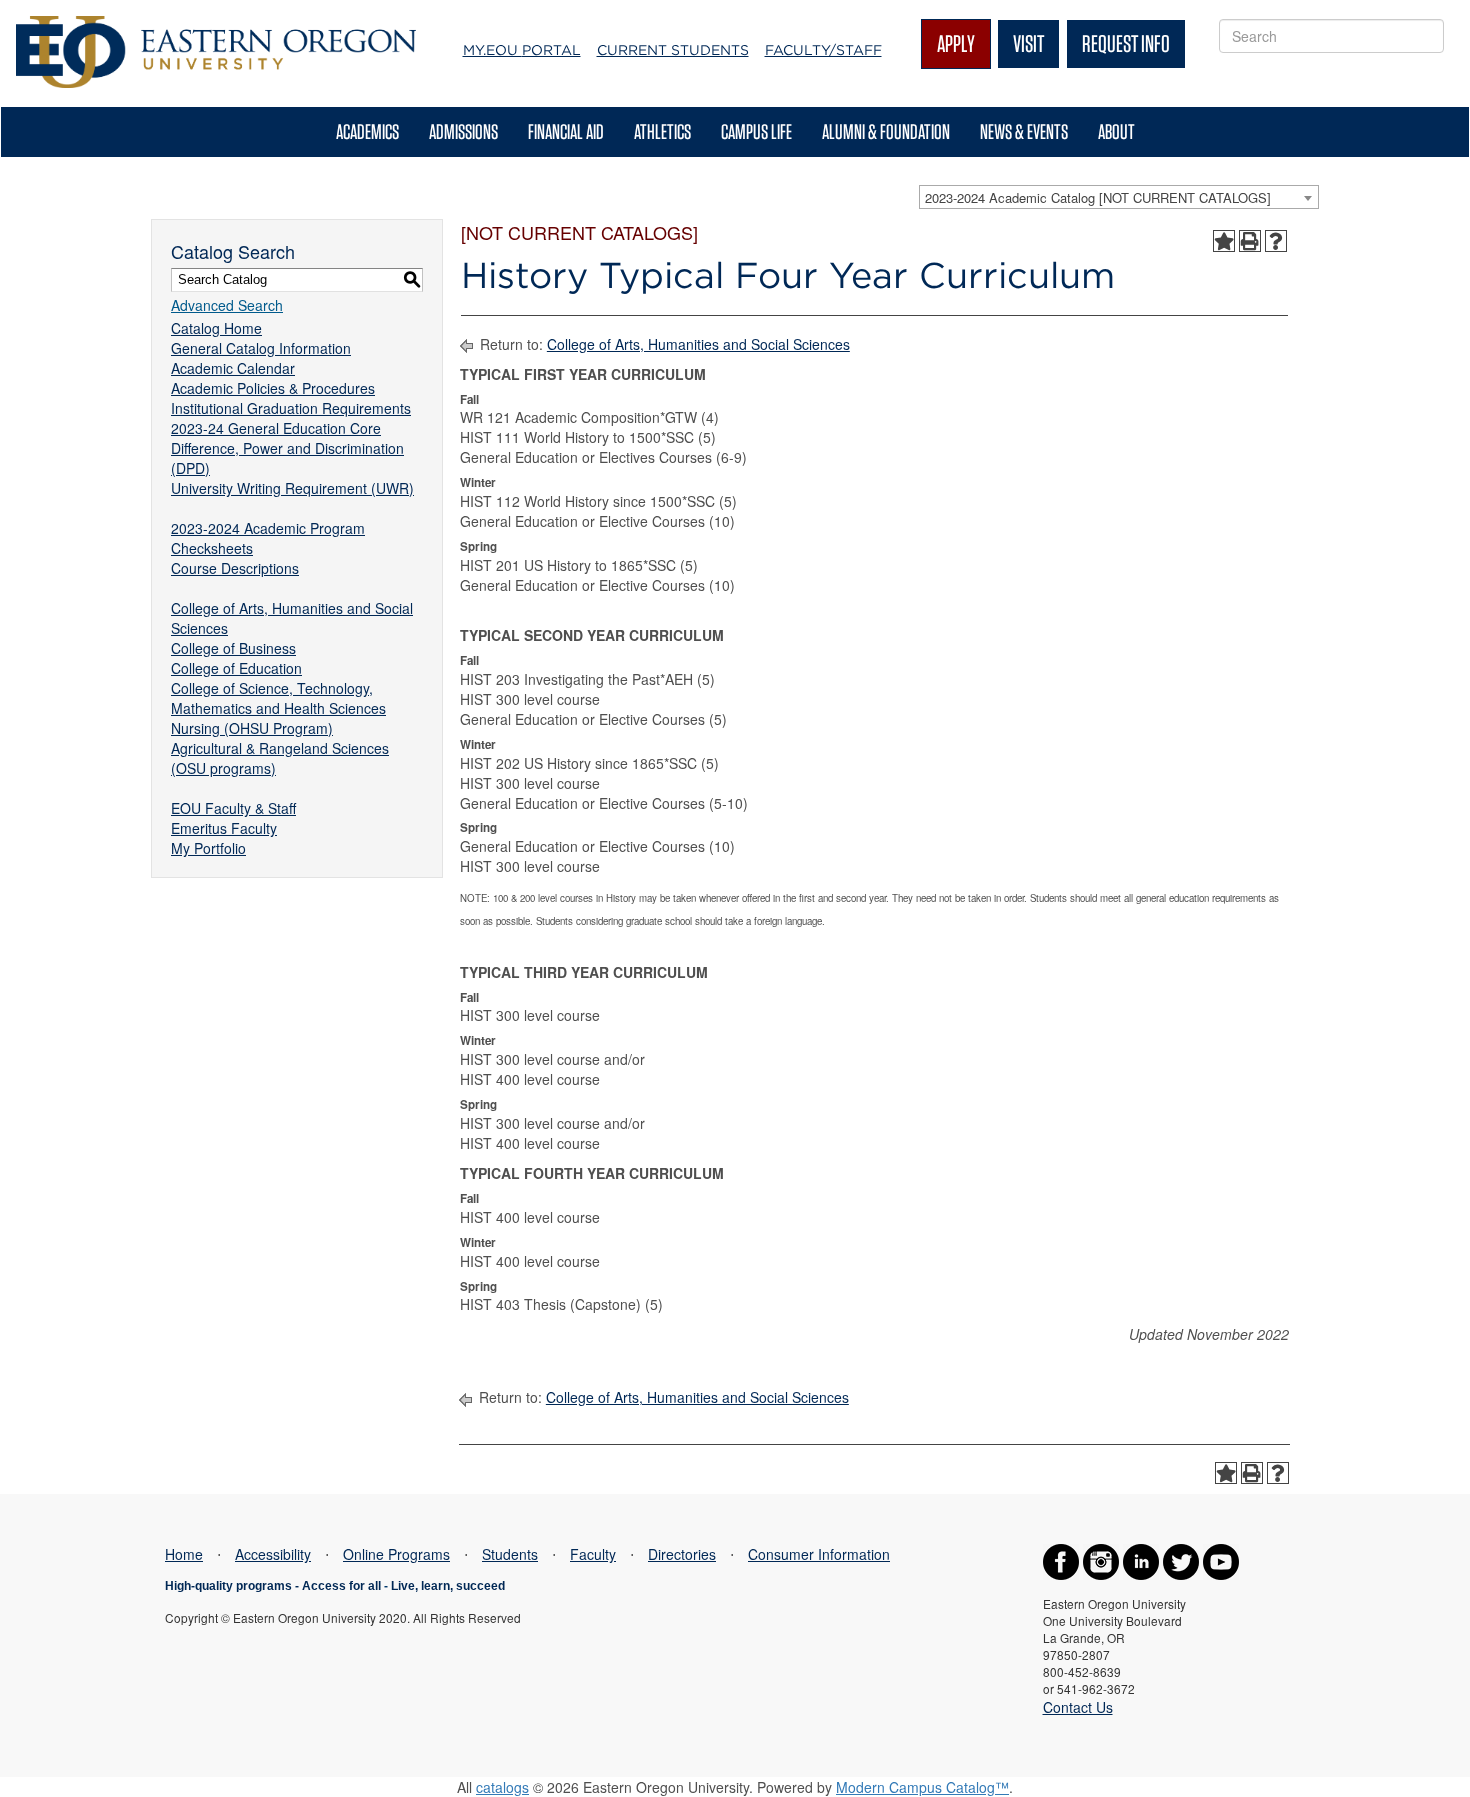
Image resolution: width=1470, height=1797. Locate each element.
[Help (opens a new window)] (1276, 241)
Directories (682, 1554)
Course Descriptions (235, 568)
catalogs (502, 1787)
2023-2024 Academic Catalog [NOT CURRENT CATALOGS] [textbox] (1098, 197)
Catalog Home (216, 328)
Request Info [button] (1126, 43)
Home (184, 1554)
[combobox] (1119, 197)
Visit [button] (1028, 43)
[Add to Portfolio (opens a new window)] (1224, 241)
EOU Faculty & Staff (233, 808)
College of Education (236, 668)
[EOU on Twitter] (1181, 1560)
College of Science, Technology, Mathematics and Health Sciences (278, 698)
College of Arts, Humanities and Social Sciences (698, 344)
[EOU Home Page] (216, 26)
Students (510, 1554)
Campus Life (756, 131)
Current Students (673, 50)
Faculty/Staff (823, 50)
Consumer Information (819, 1554)
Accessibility (273, 1554)
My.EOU (522, 50)
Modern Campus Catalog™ (922, 1787)
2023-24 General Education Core (276, 428)
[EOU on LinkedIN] (1141, 1560)
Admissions (463, 131)
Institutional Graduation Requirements (291, 408)
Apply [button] (956, 43)
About (1116, 131)
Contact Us (1078, 1707)
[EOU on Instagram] (1101, 1560)
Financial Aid (566, 131)
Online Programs (396, 1554)
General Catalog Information (261, 348)
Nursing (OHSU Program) (252, 728)
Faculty (593, 1554)
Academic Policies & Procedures (273, 388)
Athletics (662, 131)
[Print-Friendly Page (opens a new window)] (1250, 241)
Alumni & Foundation (886, 131)
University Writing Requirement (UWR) (292, 488)
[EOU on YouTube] (1221, 1560)
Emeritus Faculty (224, 828)
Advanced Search (227, 305)
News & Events (1024, 131)
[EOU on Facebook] (1061, 1560)
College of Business (233, 648)
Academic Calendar (233, 368)
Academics (367, 131)
